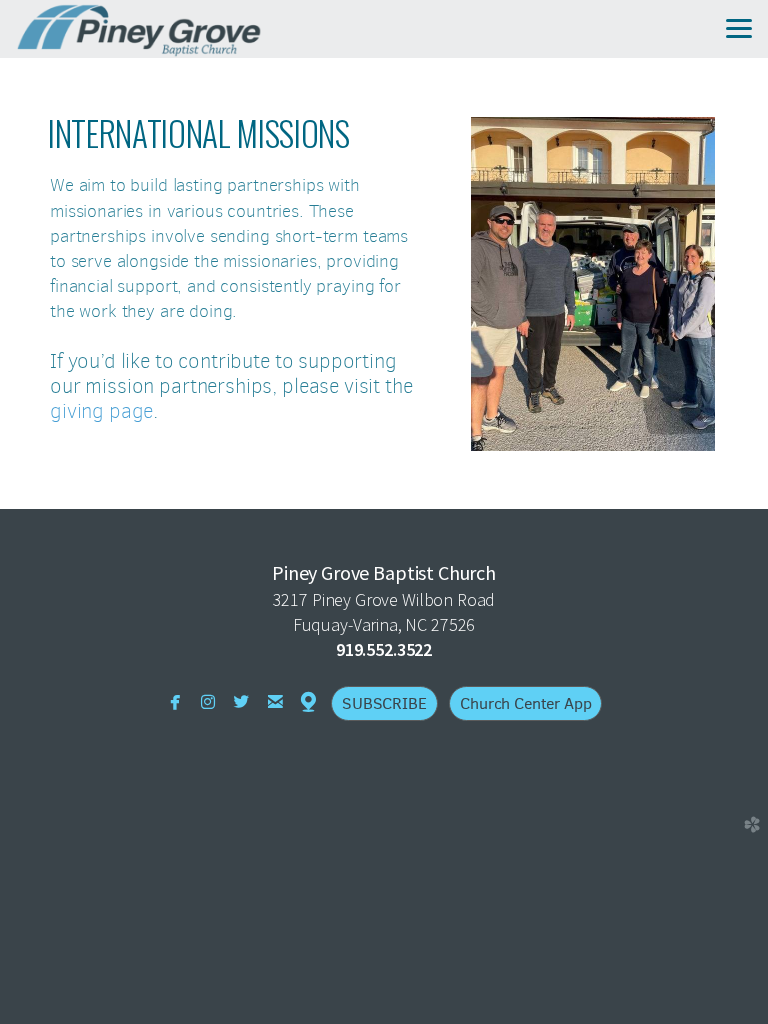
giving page (101, 411)
